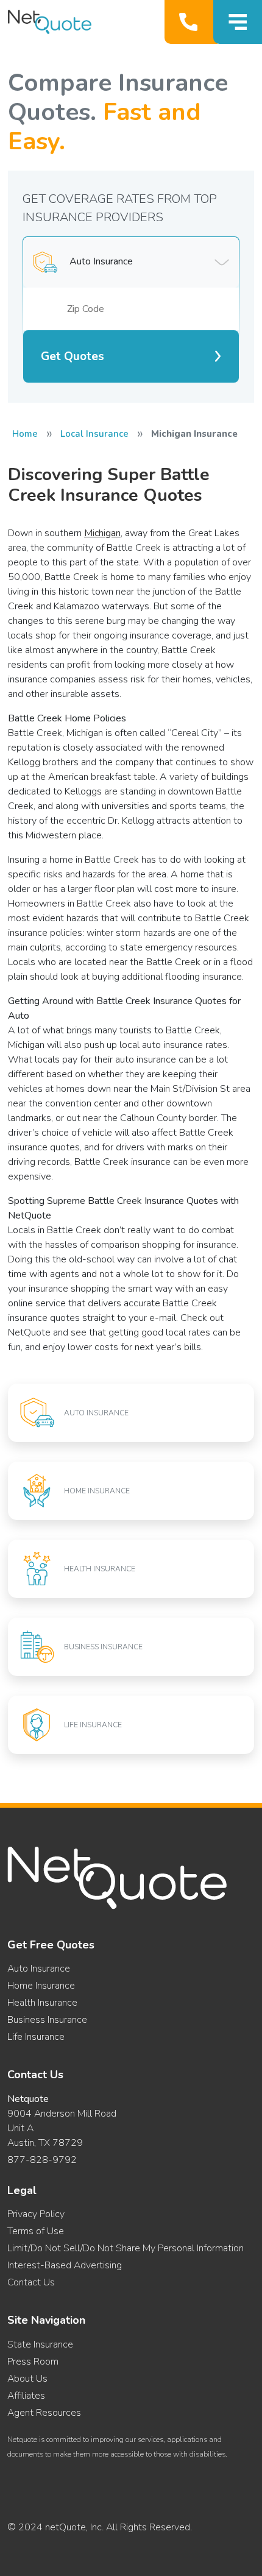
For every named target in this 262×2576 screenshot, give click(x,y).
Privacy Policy (36, 2214)
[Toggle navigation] (238, 22)
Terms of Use (36, 2231)
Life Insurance (36, 2037)
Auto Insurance (39, 1969)
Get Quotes (73, 356)
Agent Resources (44, 2413)
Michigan (102, 533)
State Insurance (40, 2344)
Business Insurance (47, 2020)
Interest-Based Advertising (65, 2265)
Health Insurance (42, 2003)
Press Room (33, 2362)
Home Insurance (41, 1986)
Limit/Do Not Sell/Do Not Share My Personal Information (126, 2248)
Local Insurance (94, 434)
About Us (27, 2379)
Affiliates (26, 2396)
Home (25, 434)
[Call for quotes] (191, 22)
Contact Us (31, 2282)
